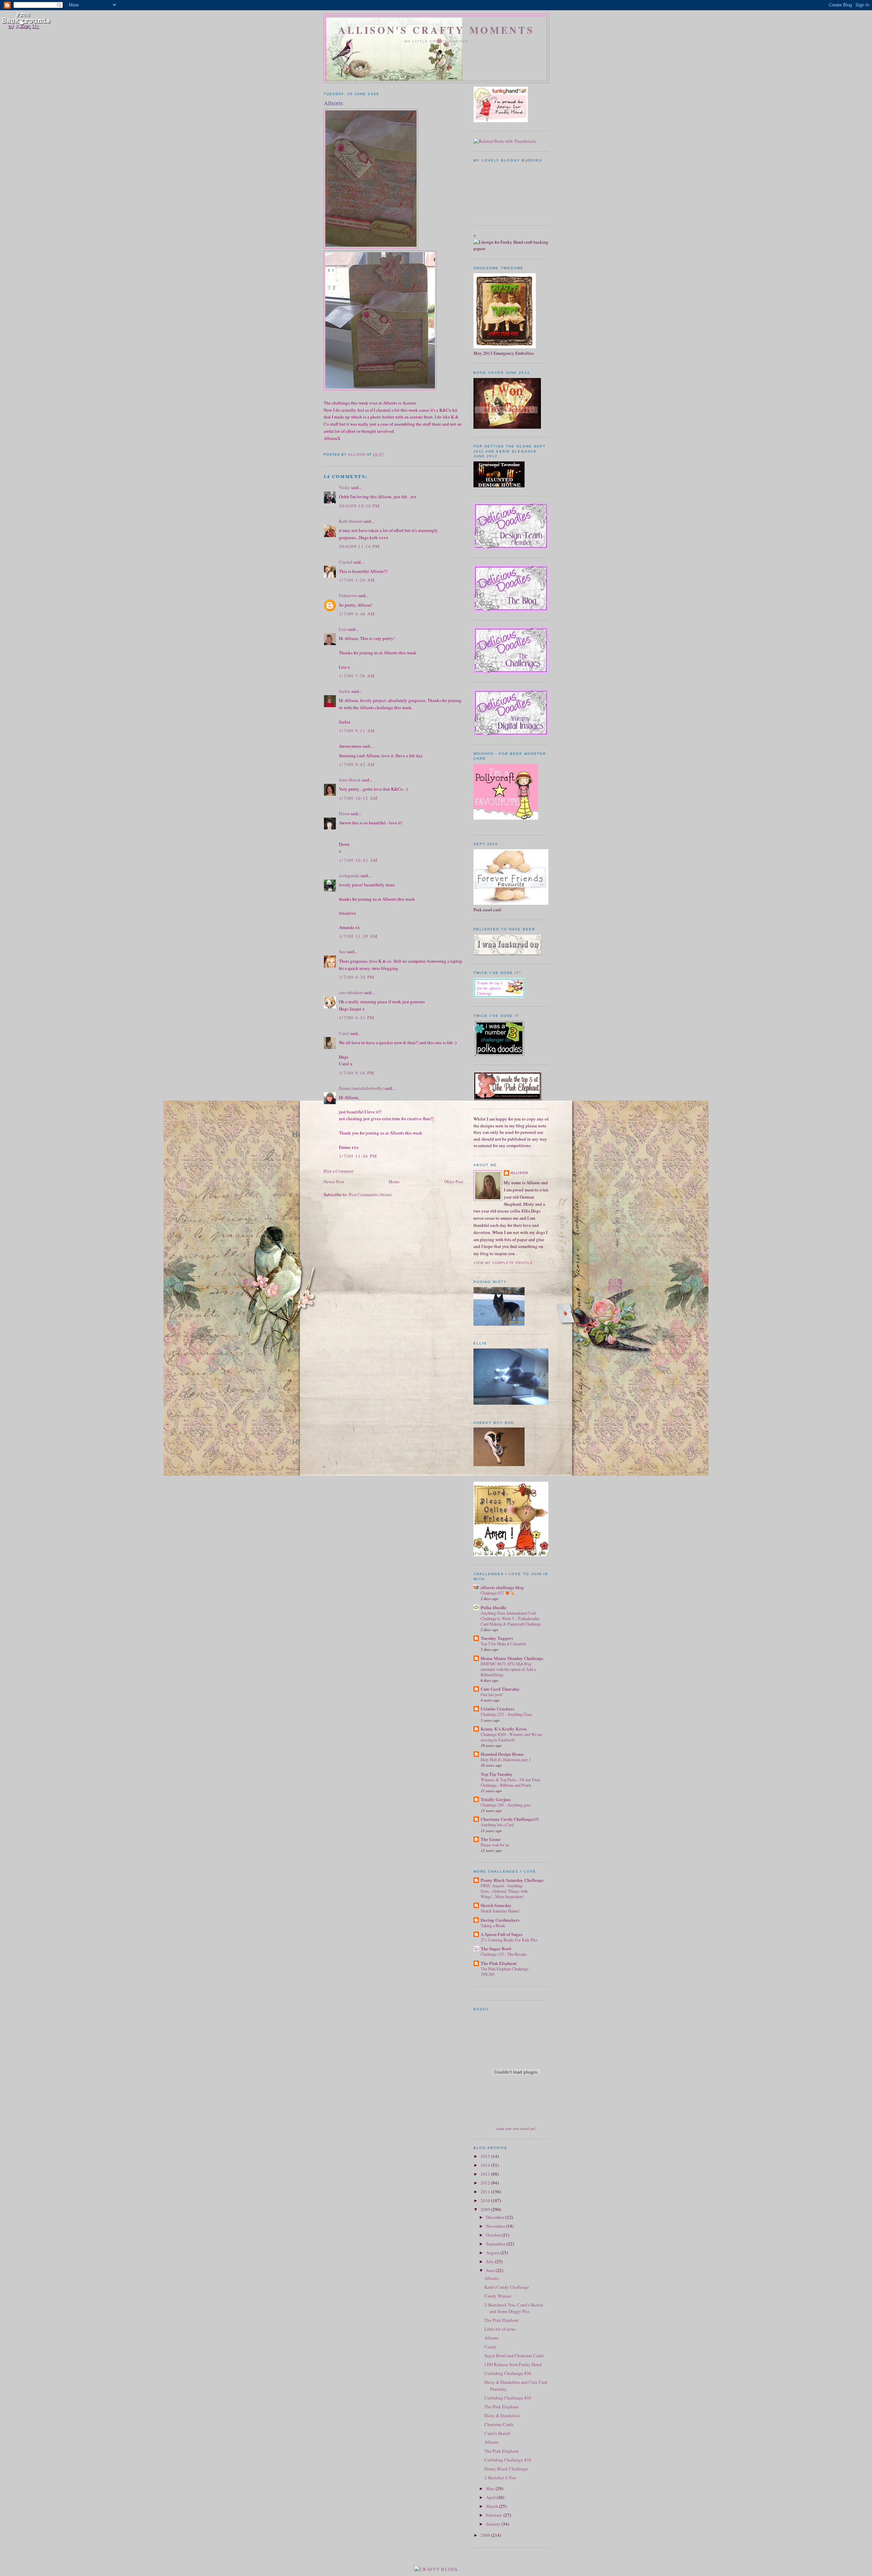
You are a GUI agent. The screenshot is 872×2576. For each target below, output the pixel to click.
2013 (486, 2174)
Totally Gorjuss (496, 1799)
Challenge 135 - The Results (504, 1954)
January (494, 2524)
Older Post (454, 1182)
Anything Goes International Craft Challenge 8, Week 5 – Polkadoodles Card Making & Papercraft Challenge (511, 1618)
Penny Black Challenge (506, 2469)
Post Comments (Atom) (370, 1194)
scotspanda (349, 875)
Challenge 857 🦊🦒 (498, 1593)
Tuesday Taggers (497, 1638)
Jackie (345, 691)
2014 (486, 2165)
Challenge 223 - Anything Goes (506, 1714)
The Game (491, 1839)
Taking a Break (493, 1925)
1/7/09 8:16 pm (357, 1073)
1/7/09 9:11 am (357, 731)
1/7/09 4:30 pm (357, 977)
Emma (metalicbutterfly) (361, 1088)
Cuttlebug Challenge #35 (508, 2398)
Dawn (344, 813)
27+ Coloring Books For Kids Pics (509, 1940)
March (493, 2506)
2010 (486, 2200)
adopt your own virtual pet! (516, 2129)
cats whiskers (351, 992)
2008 (486, 2535)
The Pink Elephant (499, 1963)
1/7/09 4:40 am (357, 614)
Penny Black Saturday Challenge (512, 1880)
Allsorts (492, 2278)
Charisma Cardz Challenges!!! (510, 1819)
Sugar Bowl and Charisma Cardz (514, 2356)
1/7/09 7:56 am (357, 676)
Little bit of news (500, 2329)
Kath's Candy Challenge (507, 2287)
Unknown (348, 595)
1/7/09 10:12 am (359, 798)
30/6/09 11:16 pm (360, 546)
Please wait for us (495, 1845)
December (496, 2217)
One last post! (492, 1694)
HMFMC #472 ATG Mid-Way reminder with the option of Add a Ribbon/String (508, 1669)
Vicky (345, 487)
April (491, 2497)
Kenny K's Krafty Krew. (504, 1729)
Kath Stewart (351, 521)
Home (394, 1182)
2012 (486, 2183)
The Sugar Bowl (496, 1948)
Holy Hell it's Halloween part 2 (506, 1759)
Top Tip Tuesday (497, 1774)
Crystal (346, 562)
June (491, 2270)
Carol (344, 1033)
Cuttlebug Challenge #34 (508, 2460)
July (490, 2261)
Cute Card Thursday (500, 1689)
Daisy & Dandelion (502, 2415)
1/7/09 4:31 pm (357, 1018)
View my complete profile (503, 1263)
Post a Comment (339, 1171)
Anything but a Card (497, 1825)
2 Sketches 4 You (500, 2478)
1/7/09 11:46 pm (358, 1156)
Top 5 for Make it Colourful (503, 1644)
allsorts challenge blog (502, 1587)
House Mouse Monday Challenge (512, 1658)
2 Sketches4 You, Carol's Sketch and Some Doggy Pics (514, 2308)
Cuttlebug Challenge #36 (508, 2373)
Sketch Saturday (496, 1905)
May (491, 2488)
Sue (342, 951)
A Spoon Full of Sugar (502, 1934)
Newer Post (334, 1182)
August (493, 2253)
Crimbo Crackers (497, 1709)
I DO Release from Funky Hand (513, 2364)
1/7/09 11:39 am (359, 936)
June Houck (350, 780)
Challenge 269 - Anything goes (506, 1805)
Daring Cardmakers (500, 1920)
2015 (486, 2156)
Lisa (343, 629)
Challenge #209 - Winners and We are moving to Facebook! (511, 1737)
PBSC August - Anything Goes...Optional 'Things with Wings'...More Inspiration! (504, 1891)
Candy (490, 2347)
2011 (486, 2192)
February (495, 2515)
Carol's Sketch (497, 2433)
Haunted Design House (502, 1754)
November (496, 2226)
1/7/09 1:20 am (357, 580)
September (496, 2244)
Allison (519, 1173)
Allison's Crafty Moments (436, 30)
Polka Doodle (494, 1607)
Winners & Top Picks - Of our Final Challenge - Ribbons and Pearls (510, 1782)
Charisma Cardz (499, 2424)
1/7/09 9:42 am (357, 764)
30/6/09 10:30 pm (360, 506)
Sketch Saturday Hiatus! (500, 1911)
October (494, 2235)
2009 (486, 2209)
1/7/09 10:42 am (359, 860)
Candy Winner (498, 2296)
